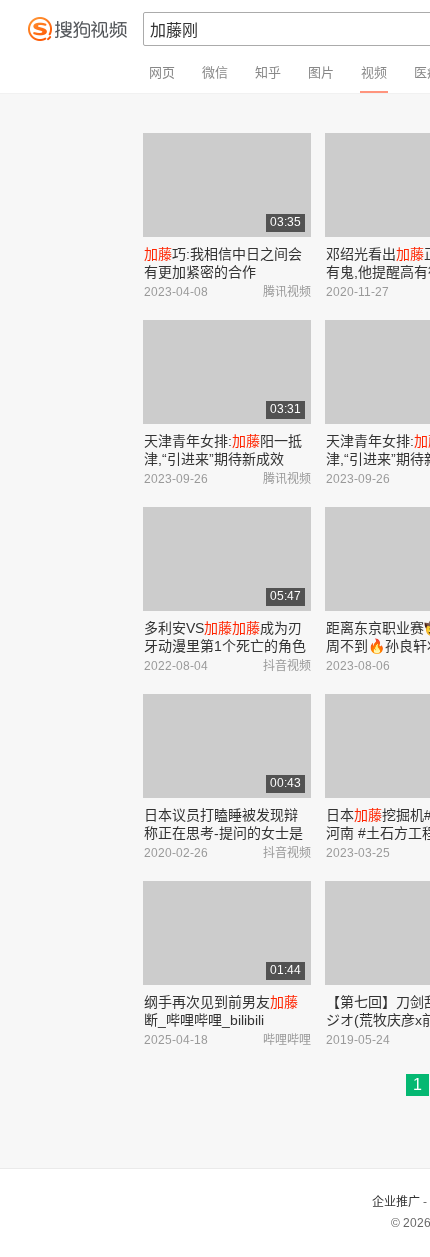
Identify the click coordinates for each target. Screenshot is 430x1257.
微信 (215, 72)
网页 (162, 72)
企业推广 (396, 1202)
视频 (374, 72)
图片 (321, 72)
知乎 (268, 72)
